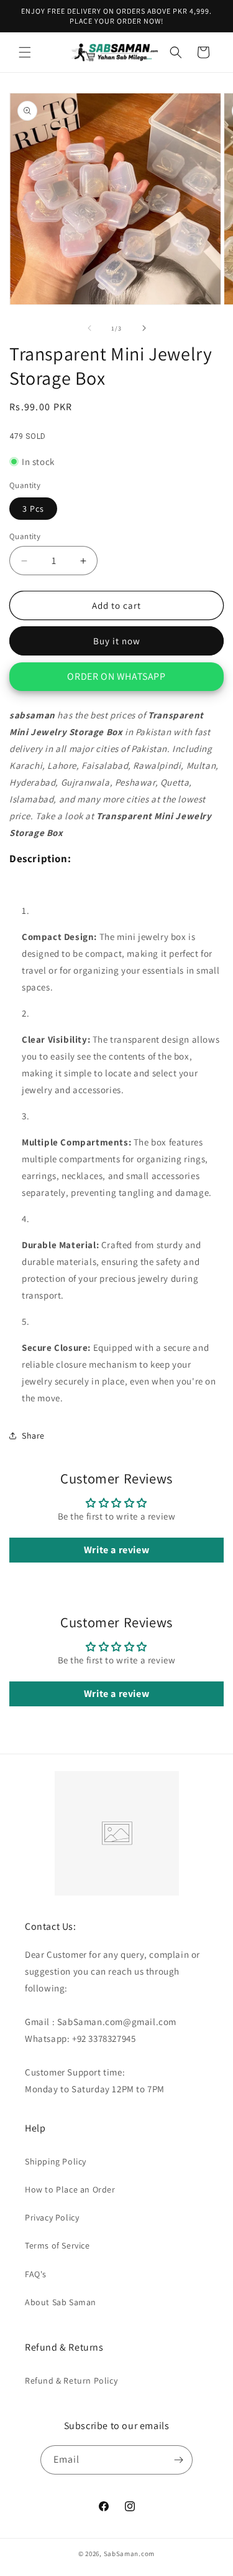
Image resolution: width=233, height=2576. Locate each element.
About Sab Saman (61, 2302)
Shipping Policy (56, 2161)
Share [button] (33, 1436)
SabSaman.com (129, 2554)
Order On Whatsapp (116, 676)
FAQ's (36, 2274)
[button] (25, 52)
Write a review (116, 1550)
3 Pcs (33, 509)
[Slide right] (144, 328)
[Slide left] (89, 328)
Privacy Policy (52, 2217)
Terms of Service (57, 2245)
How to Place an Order (70, 2189)
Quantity (25, 536)
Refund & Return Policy (71, 2381)
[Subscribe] (178, 2460)
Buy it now (117, 641)
